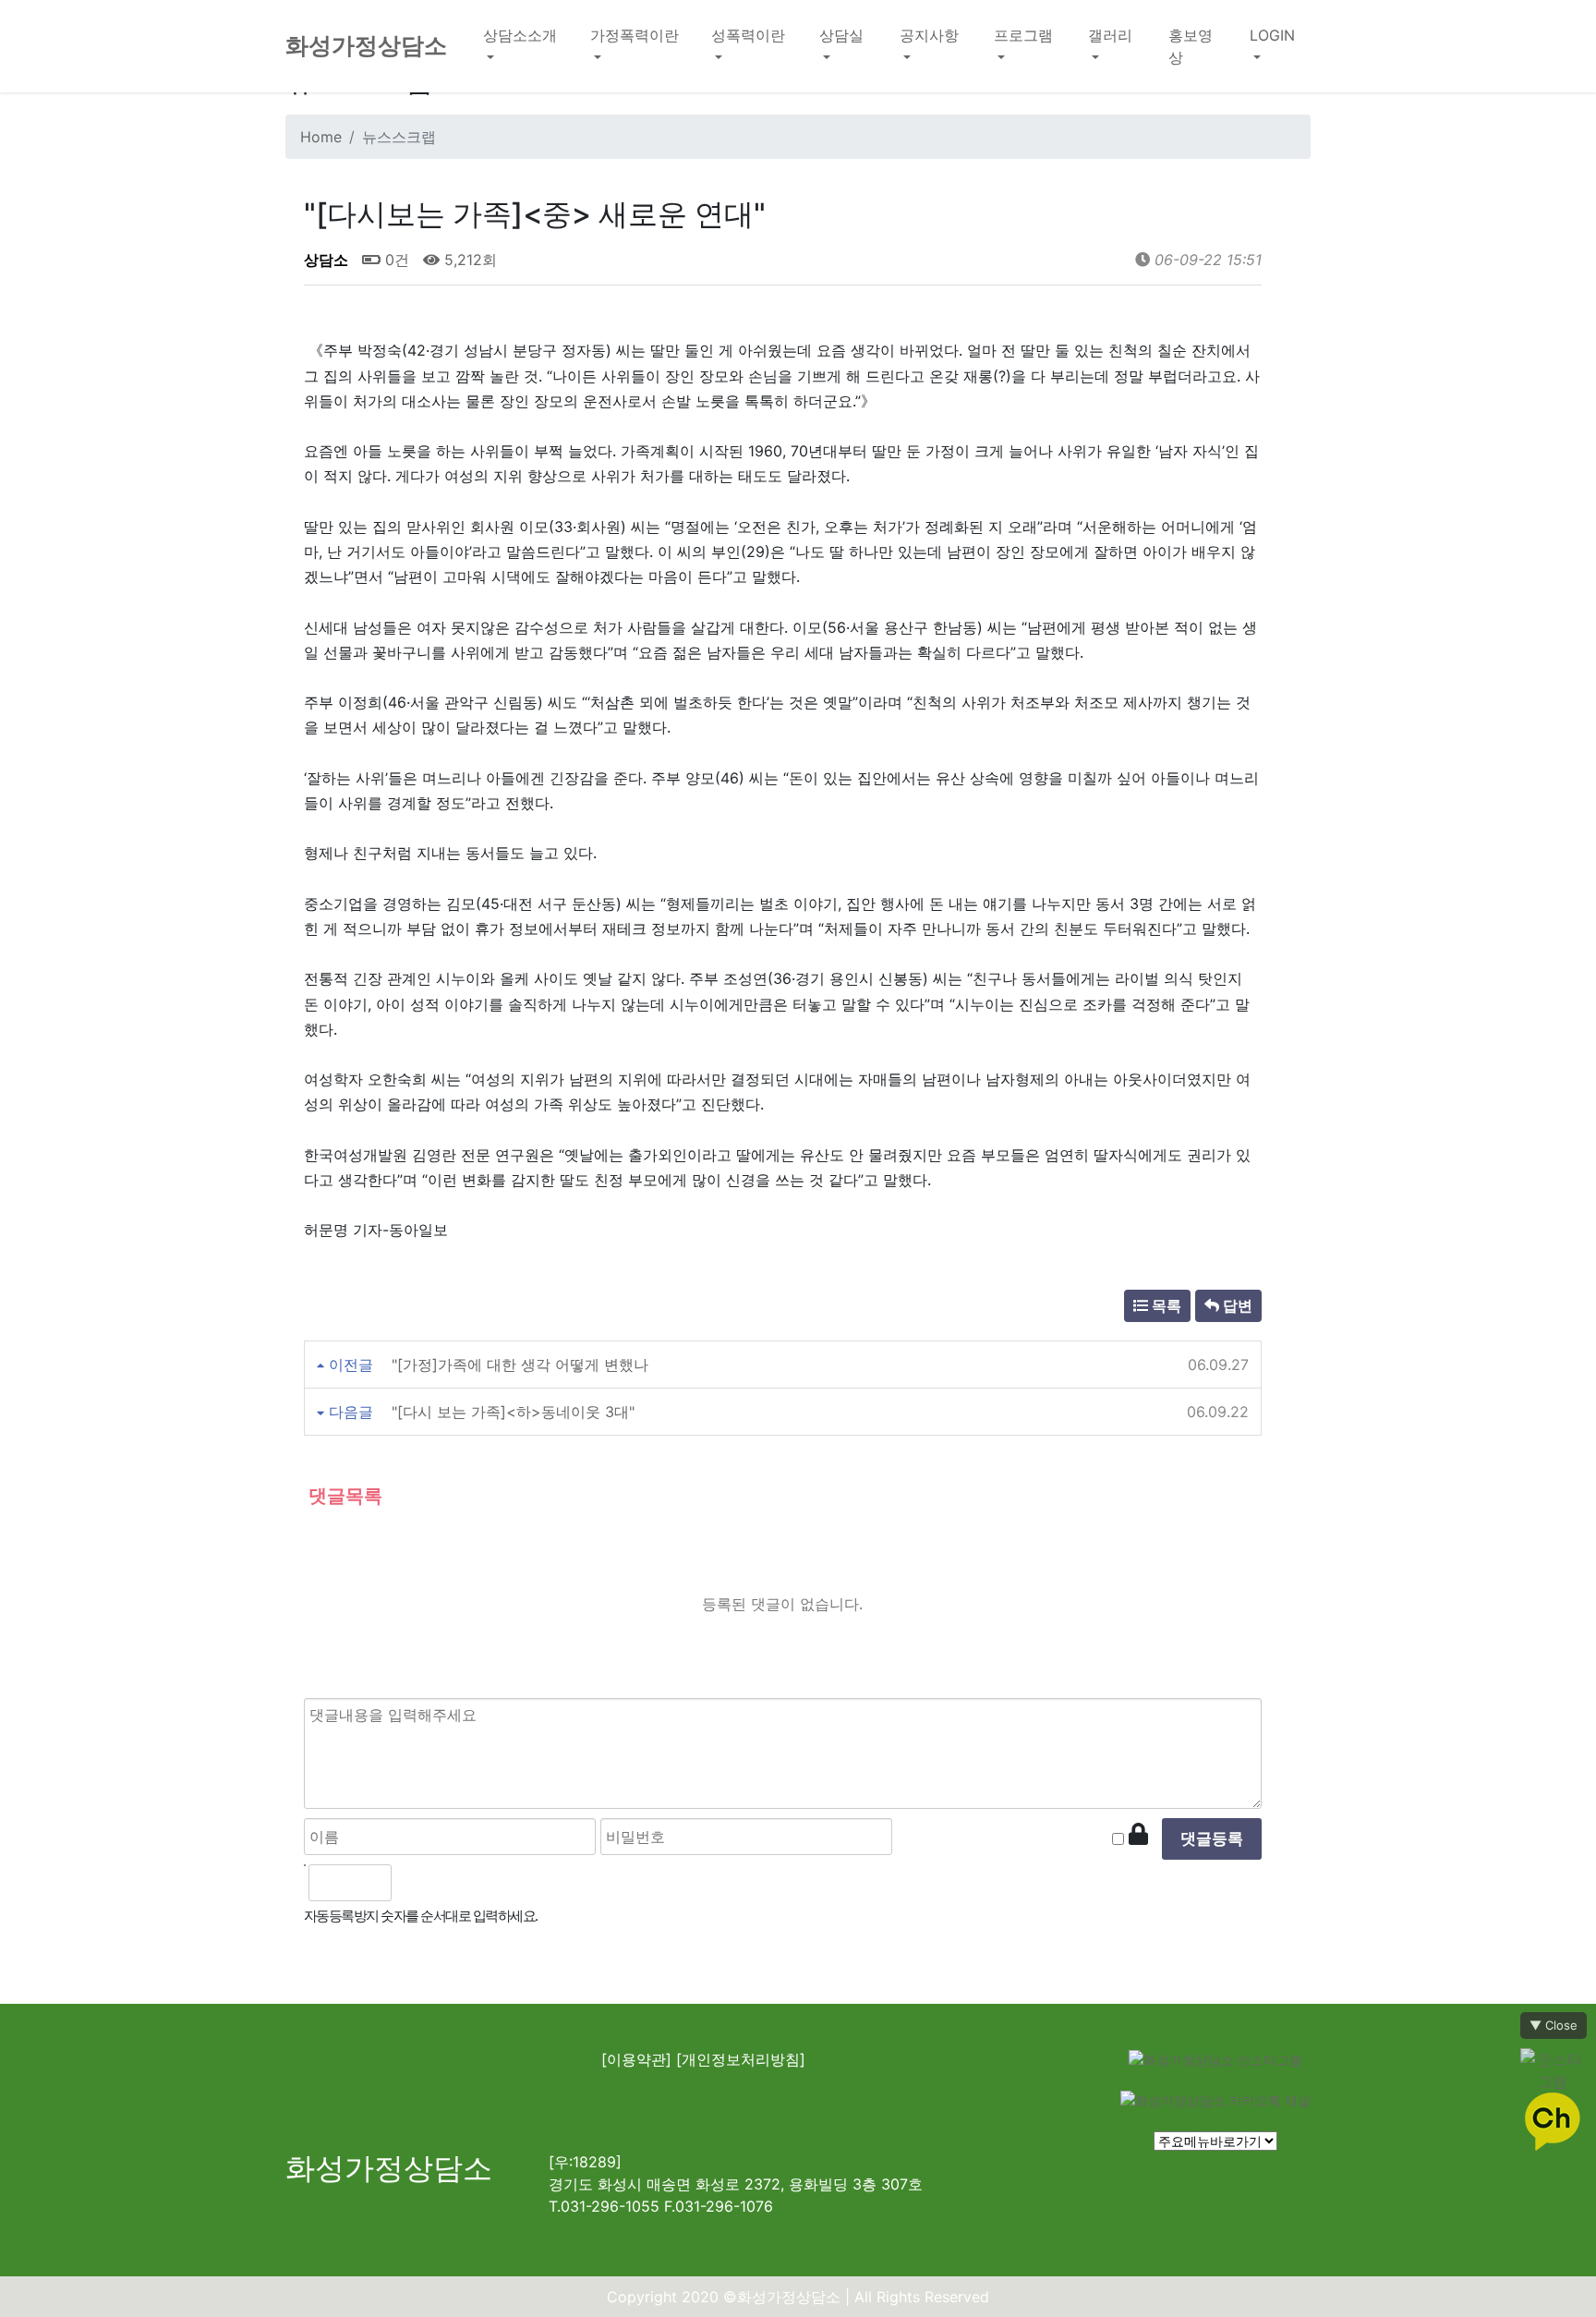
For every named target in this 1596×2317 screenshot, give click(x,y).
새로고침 (456, 1883)
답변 (1236, 1305)
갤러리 (1110, 35)
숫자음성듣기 (415, 1883)
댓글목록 (343, 1496)
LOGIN (1272, 35)
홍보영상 (1191, 46)
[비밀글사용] (1138, 1835)
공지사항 (929, 35)
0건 (395, 260)
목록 (1165, 1305)
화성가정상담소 (366, 45)
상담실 (841, 35)
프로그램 (1023, 35)
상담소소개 (520, 35)
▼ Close (1554, 2025)
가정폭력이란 (635, 35)
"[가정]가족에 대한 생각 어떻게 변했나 (520, 1365)
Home (321, 137)
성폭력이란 (748, 35)
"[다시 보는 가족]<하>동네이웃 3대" (513, 1412)
